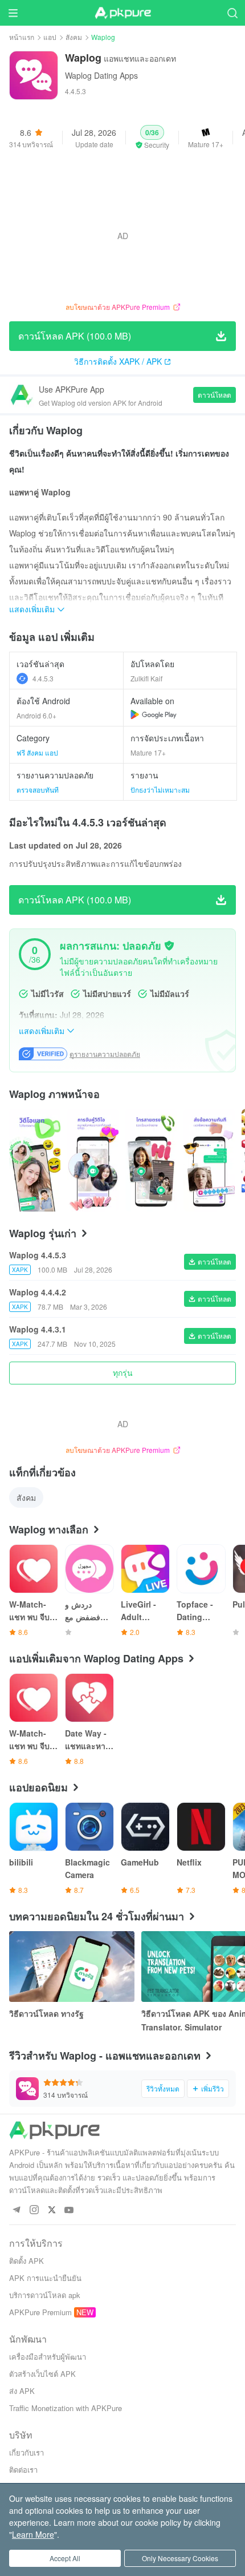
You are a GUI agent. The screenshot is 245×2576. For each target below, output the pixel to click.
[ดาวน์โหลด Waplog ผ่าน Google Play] (154, 714)
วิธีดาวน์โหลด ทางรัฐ (46, 2013)
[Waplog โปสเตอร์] (35, 1160)
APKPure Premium (40, 2312)
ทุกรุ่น (123, 1372)
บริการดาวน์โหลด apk (45, 2295)
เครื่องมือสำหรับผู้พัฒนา (48, 2357)
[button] (152, 138)
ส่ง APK (22, 2391)
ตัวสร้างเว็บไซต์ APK (42, 2374)
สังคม (74, 37)
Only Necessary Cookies (180, 2558)
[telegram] (16, 2210)
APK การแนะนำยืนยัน (45, 2278)
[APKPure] (122, 13)
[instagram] (34, 2210)
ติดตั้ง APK (26, 2261)
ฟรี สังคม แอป (37, 752)
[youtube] (69, 2210)
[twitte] (52, 2210)
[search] (232, 13)
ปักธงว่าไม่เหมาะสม (160, 790)
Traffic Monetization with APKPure (66, 2408)
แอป (50, 37)
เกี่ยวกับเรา (26, 2452)
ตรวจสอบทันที (38, 790)
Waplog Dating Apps (101, 75)
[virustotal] (169, 946)
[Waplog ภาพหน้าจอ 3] (209, 1160)
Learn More (33, 2534)
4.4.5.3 (43, 678)
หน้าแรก (22, 37)
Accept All (65, 2558)
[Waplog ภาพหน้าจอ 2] (151, 1160)
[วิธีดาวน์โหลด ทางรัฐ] (72, 1967)
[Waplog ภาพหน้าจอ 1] (93, 1160)
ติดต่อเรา (23, 2470)
